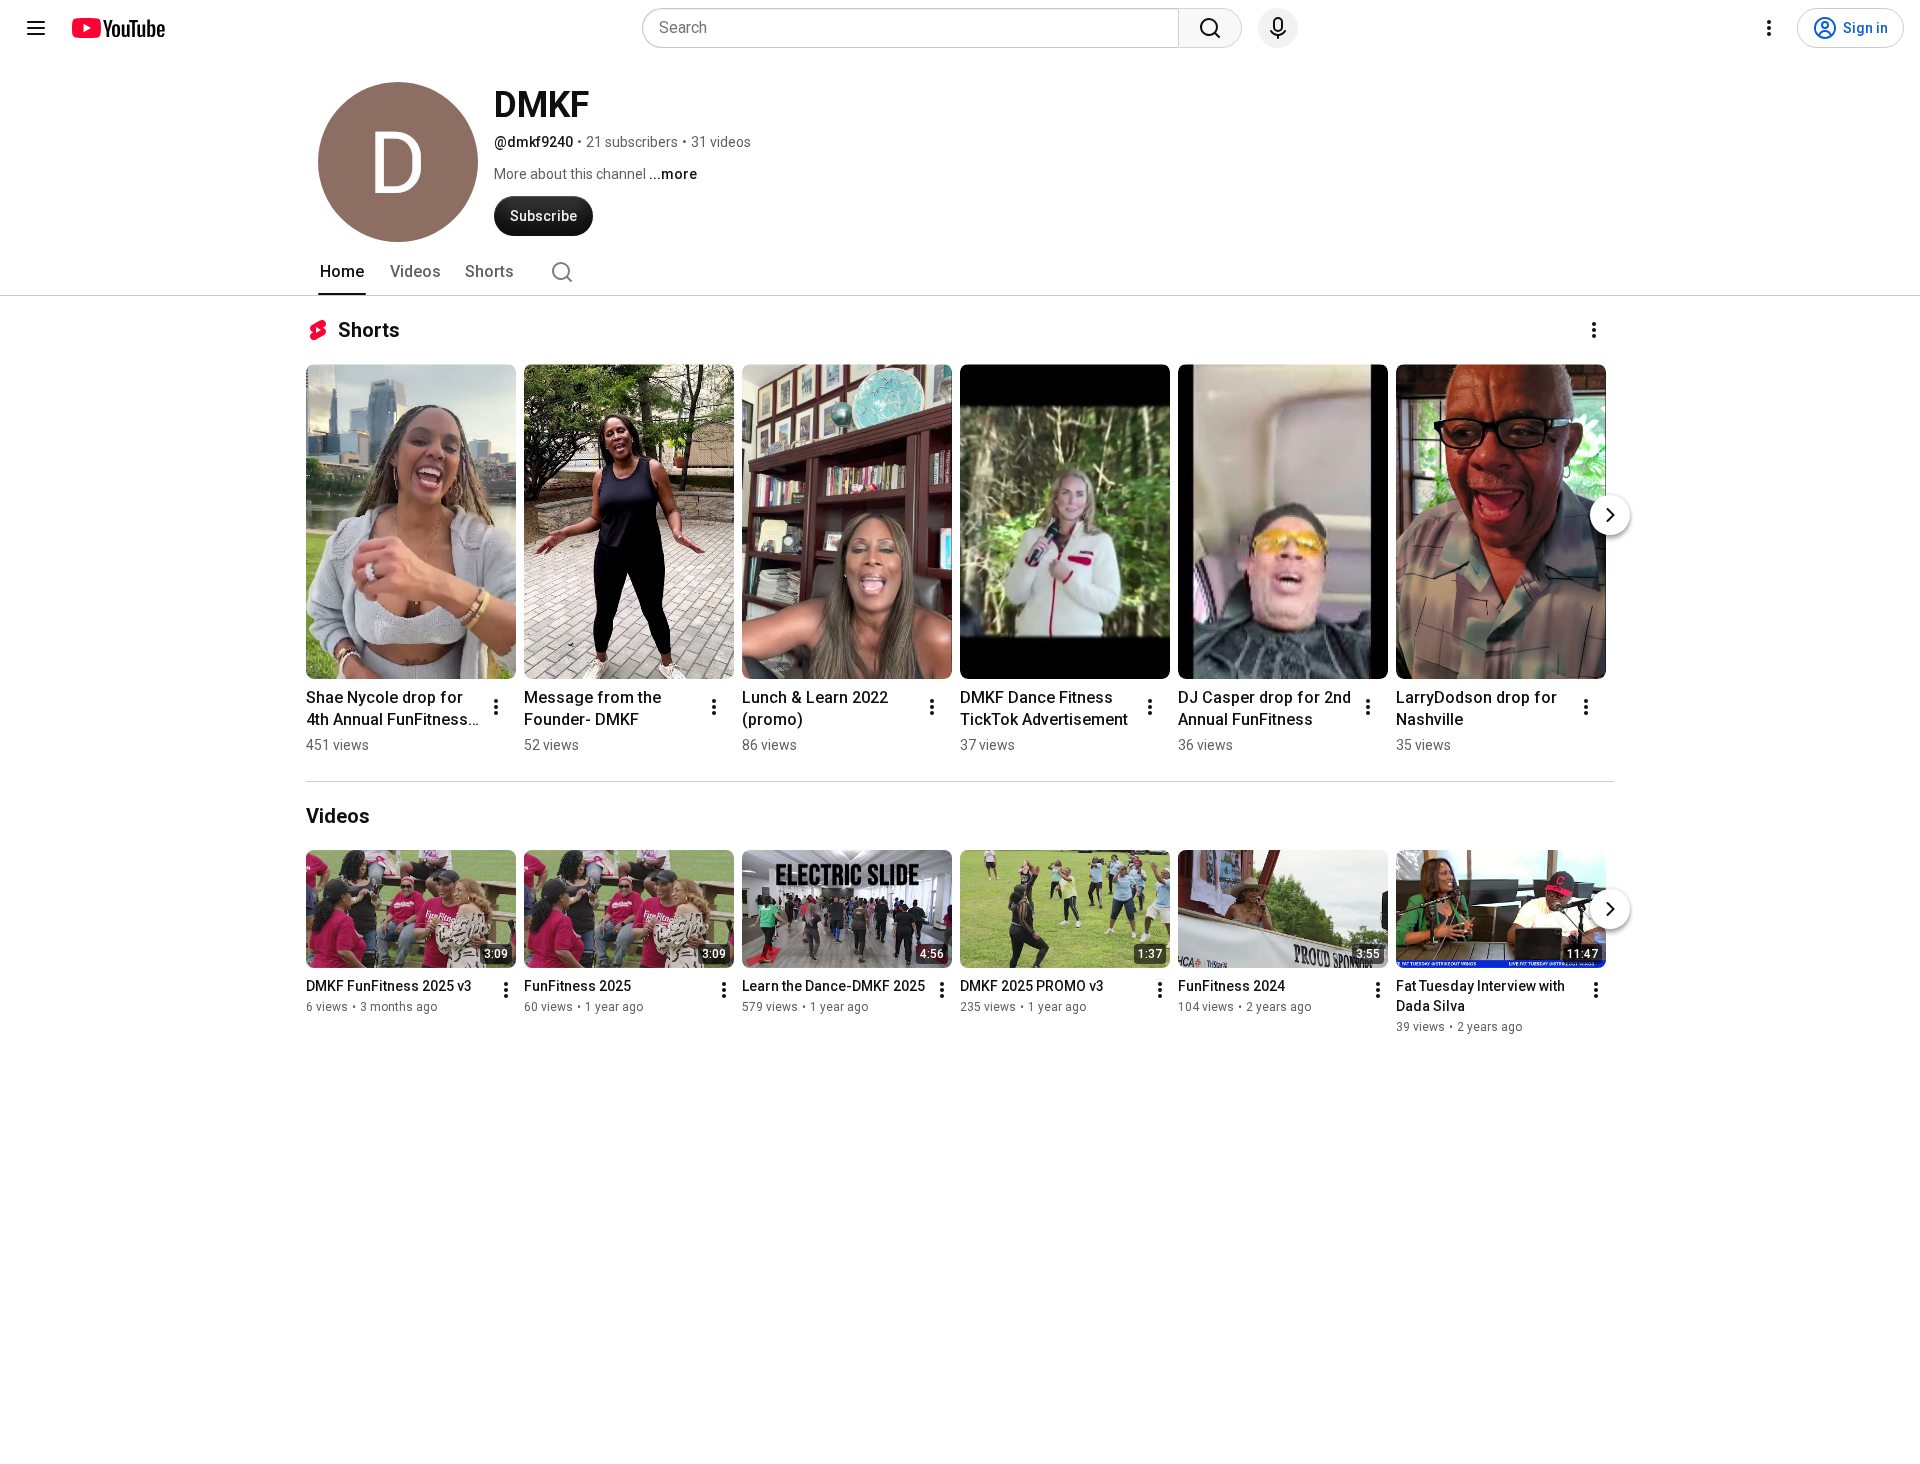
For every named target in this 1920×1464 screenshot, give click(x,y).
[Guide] (36, 28)
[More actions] (1594, 330)
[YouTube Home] (117, 28)
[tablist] (960, 272)
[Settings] (1769, 28)
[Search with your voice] (1278, 28)
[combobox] (916, 28)
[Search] (1210, 28)
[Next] (1610, 515)
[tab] (342, 272)
